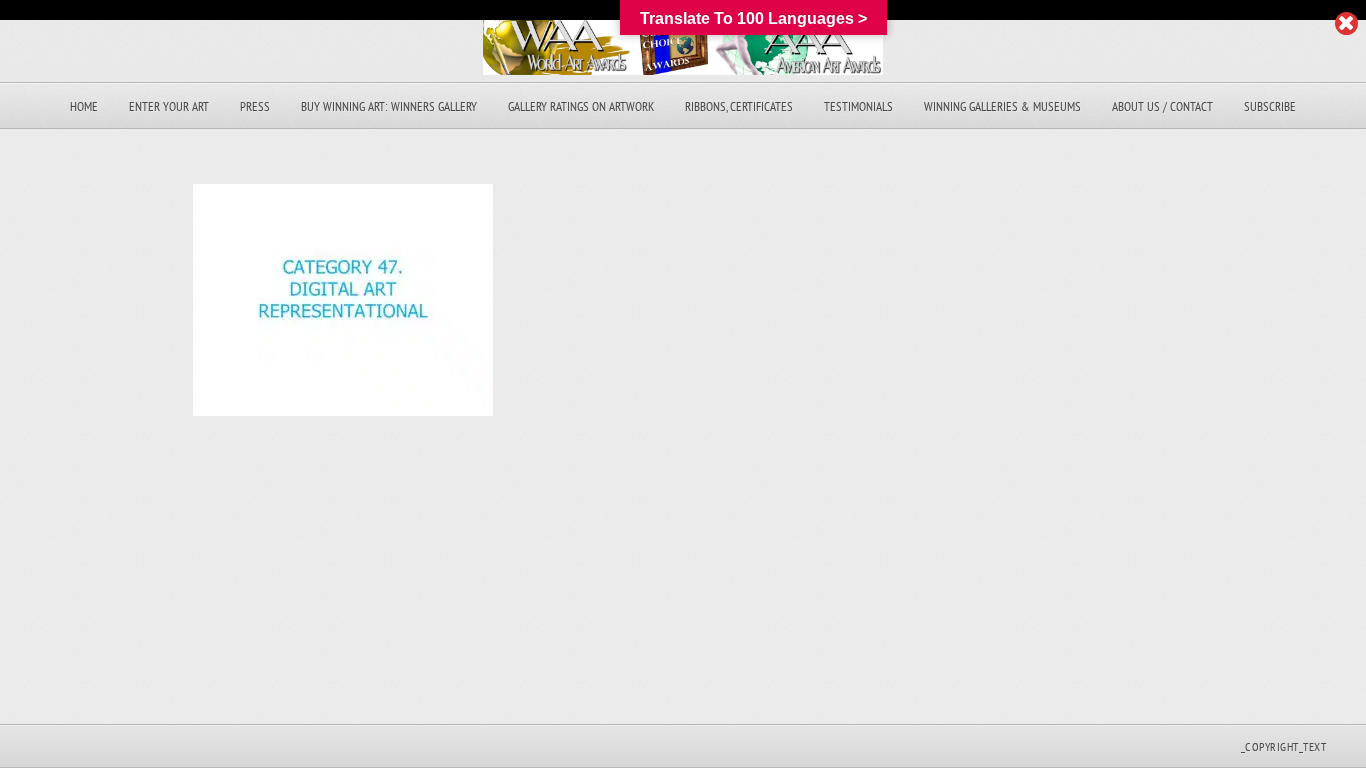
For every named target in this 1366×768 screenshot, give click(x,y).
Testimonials (858, 106)
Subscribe (1270, 106)
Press (255, 106)
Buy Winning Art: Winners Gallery (389, 106)
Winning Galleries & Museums (1002, 106)
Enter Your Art (169, 106)
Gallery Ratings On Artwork (581, 106)
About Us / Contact (1162, 106)
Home (84, 106)
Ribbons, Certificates (739, 106)
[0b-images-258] (343, 410)
